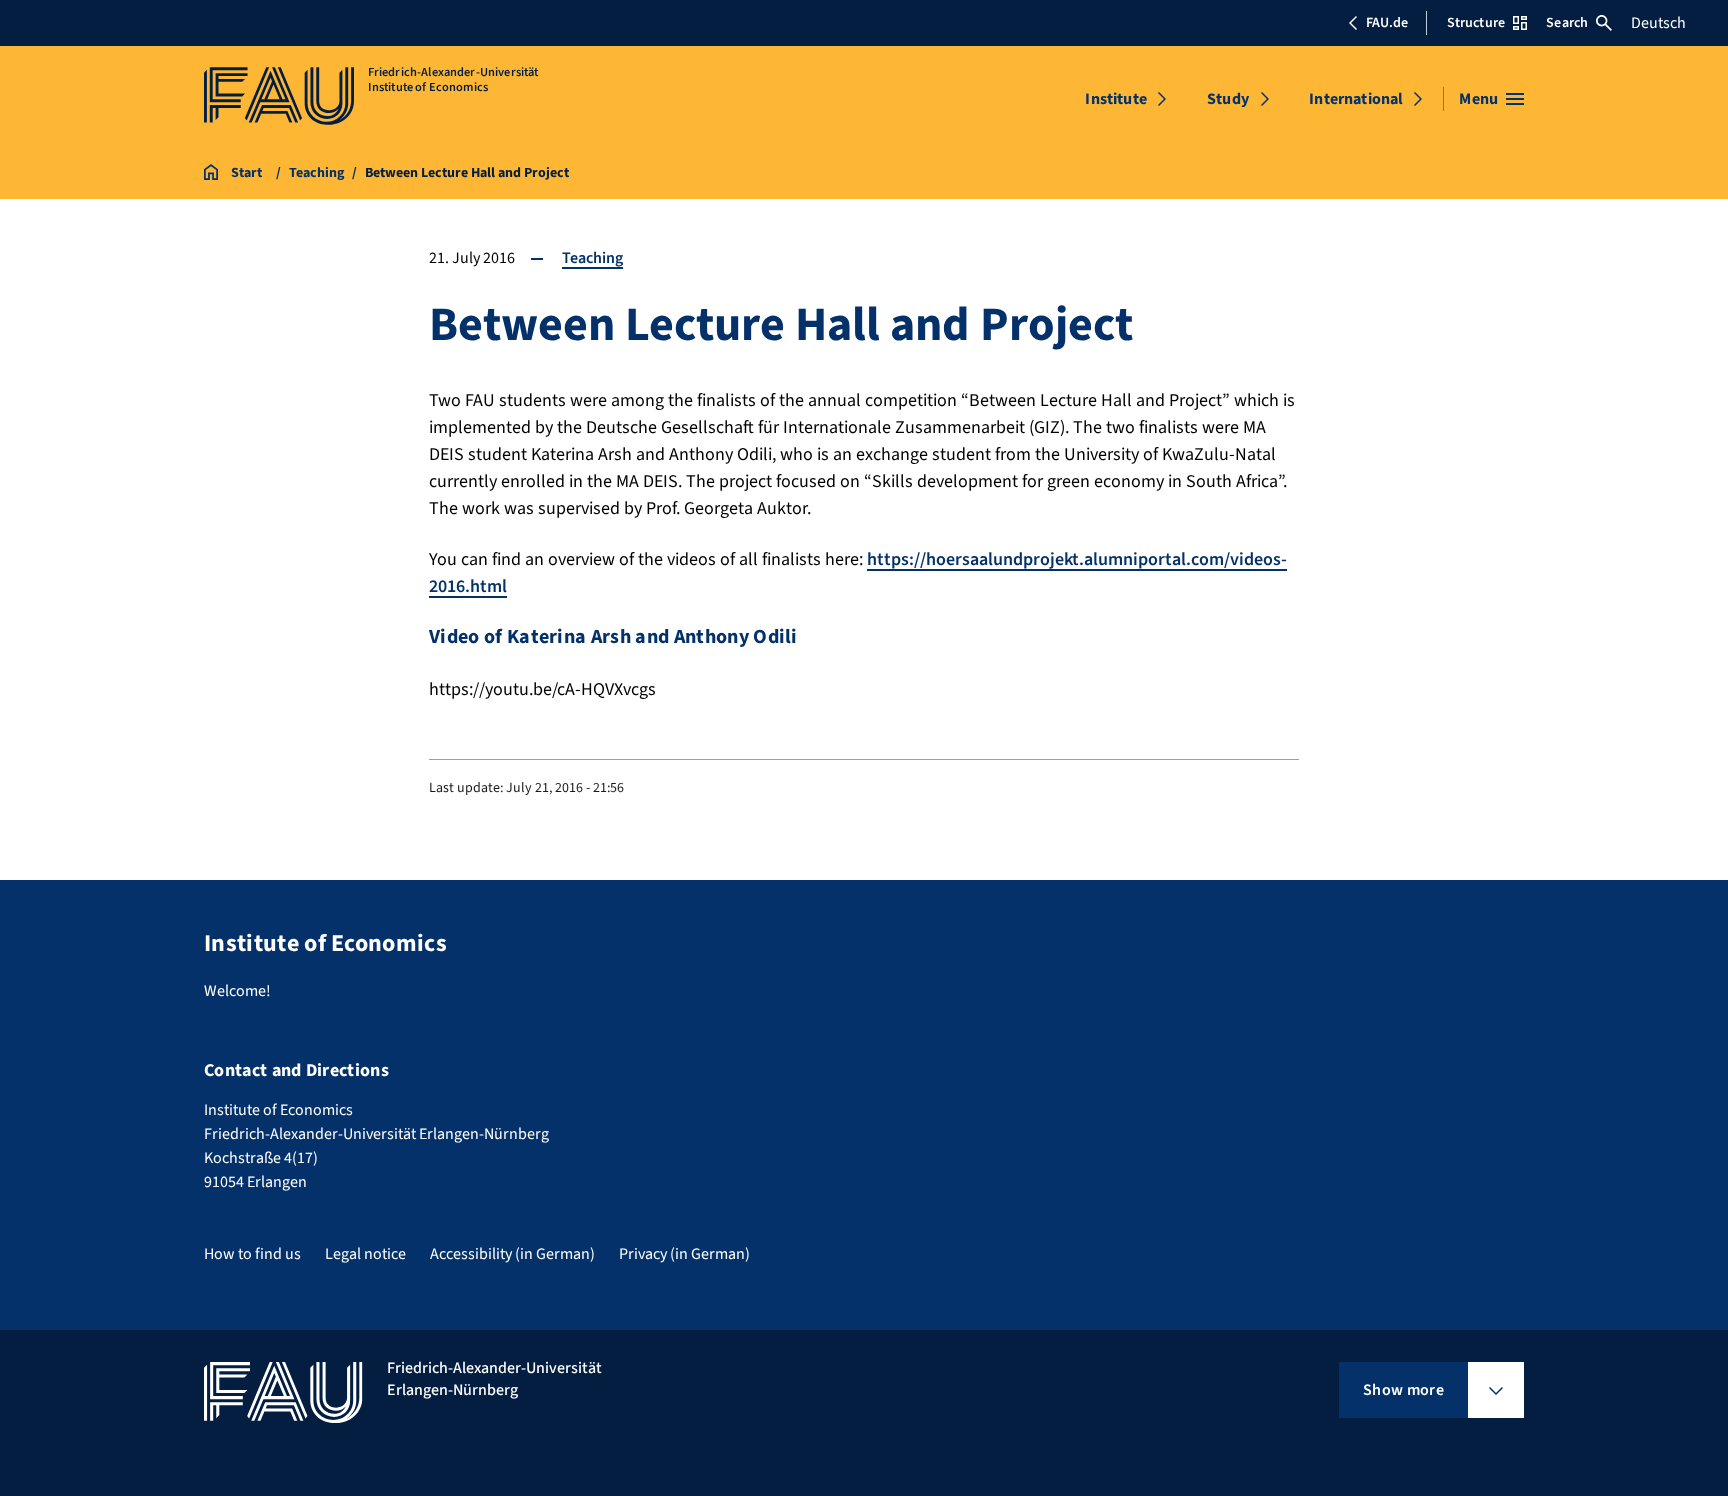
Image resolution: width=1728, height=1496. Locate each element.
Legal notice (365, 1254)
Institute (1115, 99)
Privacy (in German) (684, 1254)
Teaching (592, 258)
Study (1228, 99)
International (1356, 99)
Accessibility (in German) (512, 1254)
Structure (1476, 23)
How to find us (252, 1254)
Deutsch (1658, 23)
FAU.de (1387, 23)
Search (1567, 23)
